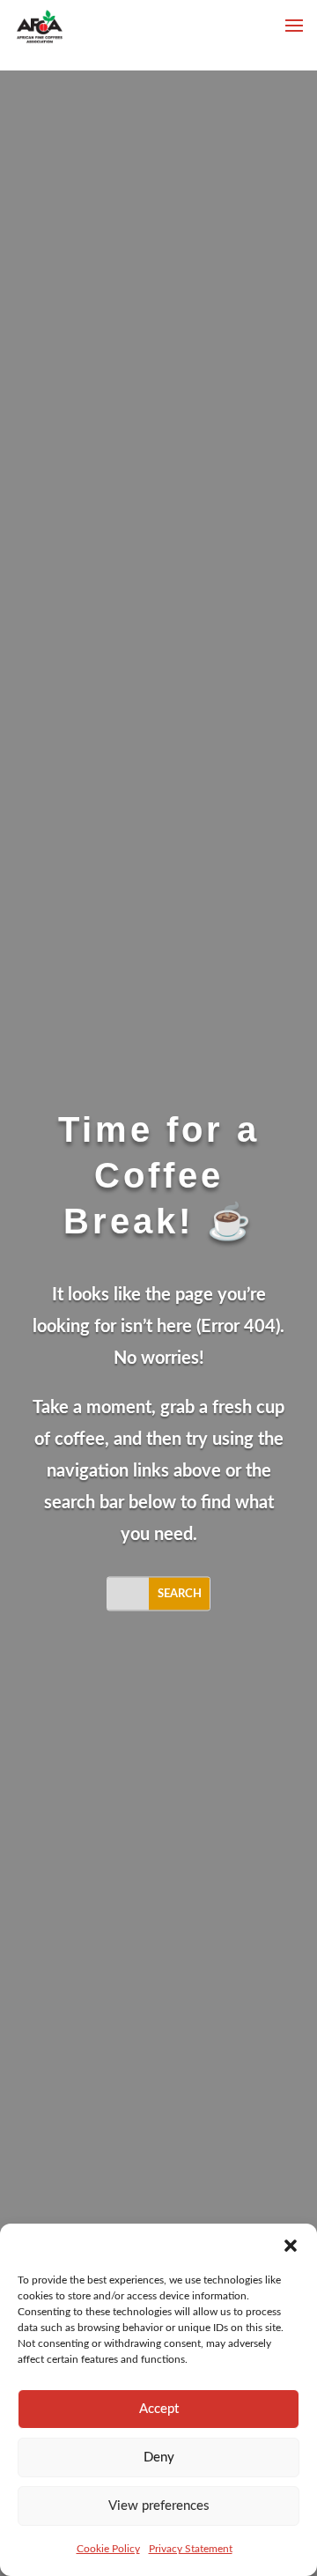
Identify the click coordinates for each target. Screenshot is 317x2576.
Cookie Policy (108, 2549)
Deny (159, 2458)
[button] (291, 2246)
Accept (159, 2409)
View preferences (159, 2506)
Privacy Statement (191, 2549)
